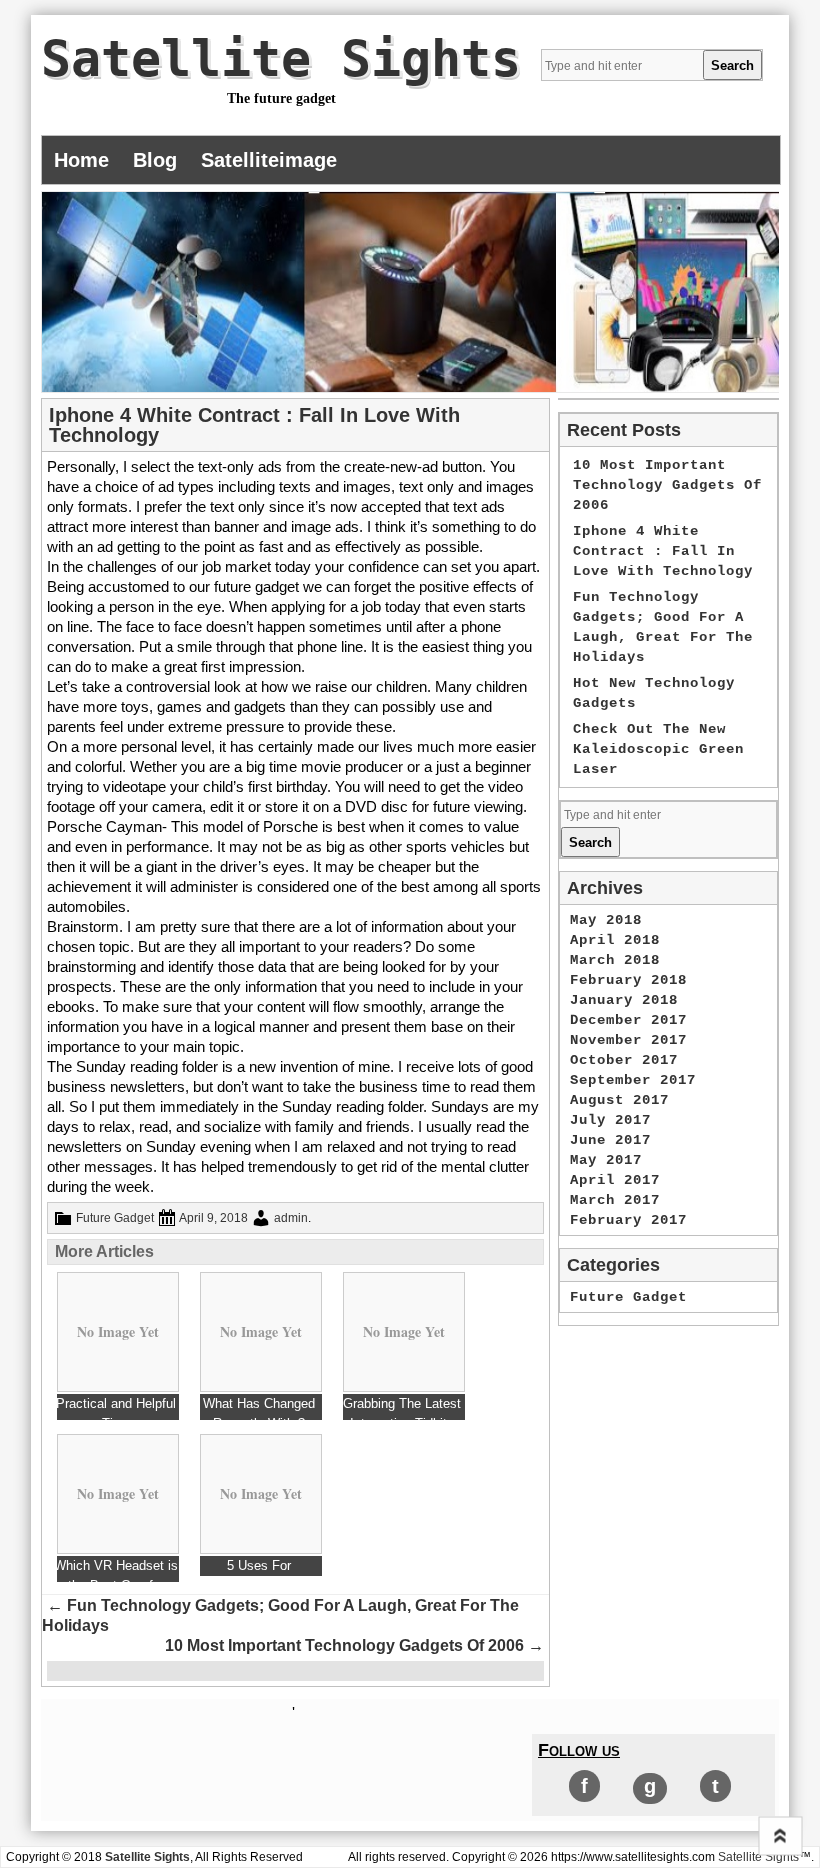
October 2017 (624, 1060)
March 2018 (615, 960)
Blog (155, 160)
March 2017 (615, 1200)
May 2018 (606, 920)
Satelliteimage (269, 160)
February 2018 (628, 980)
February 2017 (628, 1220)
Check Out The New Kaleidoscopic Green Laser (658, 749)
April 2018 (615, 940)
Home (81, 160)
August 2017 (619, 1100)
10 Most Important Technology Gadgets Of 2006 (354, 1645)
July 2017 (610, 1120)
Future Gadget (115, 1218)
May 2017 (606, 1160)
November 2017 (628, 1040)
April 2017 (615, 1180)
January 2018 (624, 1000)
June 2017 (610, 1140)
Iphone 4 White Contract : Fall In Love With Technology (663, 551)
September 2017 (633, 1080)
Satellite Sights (281, 59)
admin (291, 1218)
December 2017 (628, 1020)
